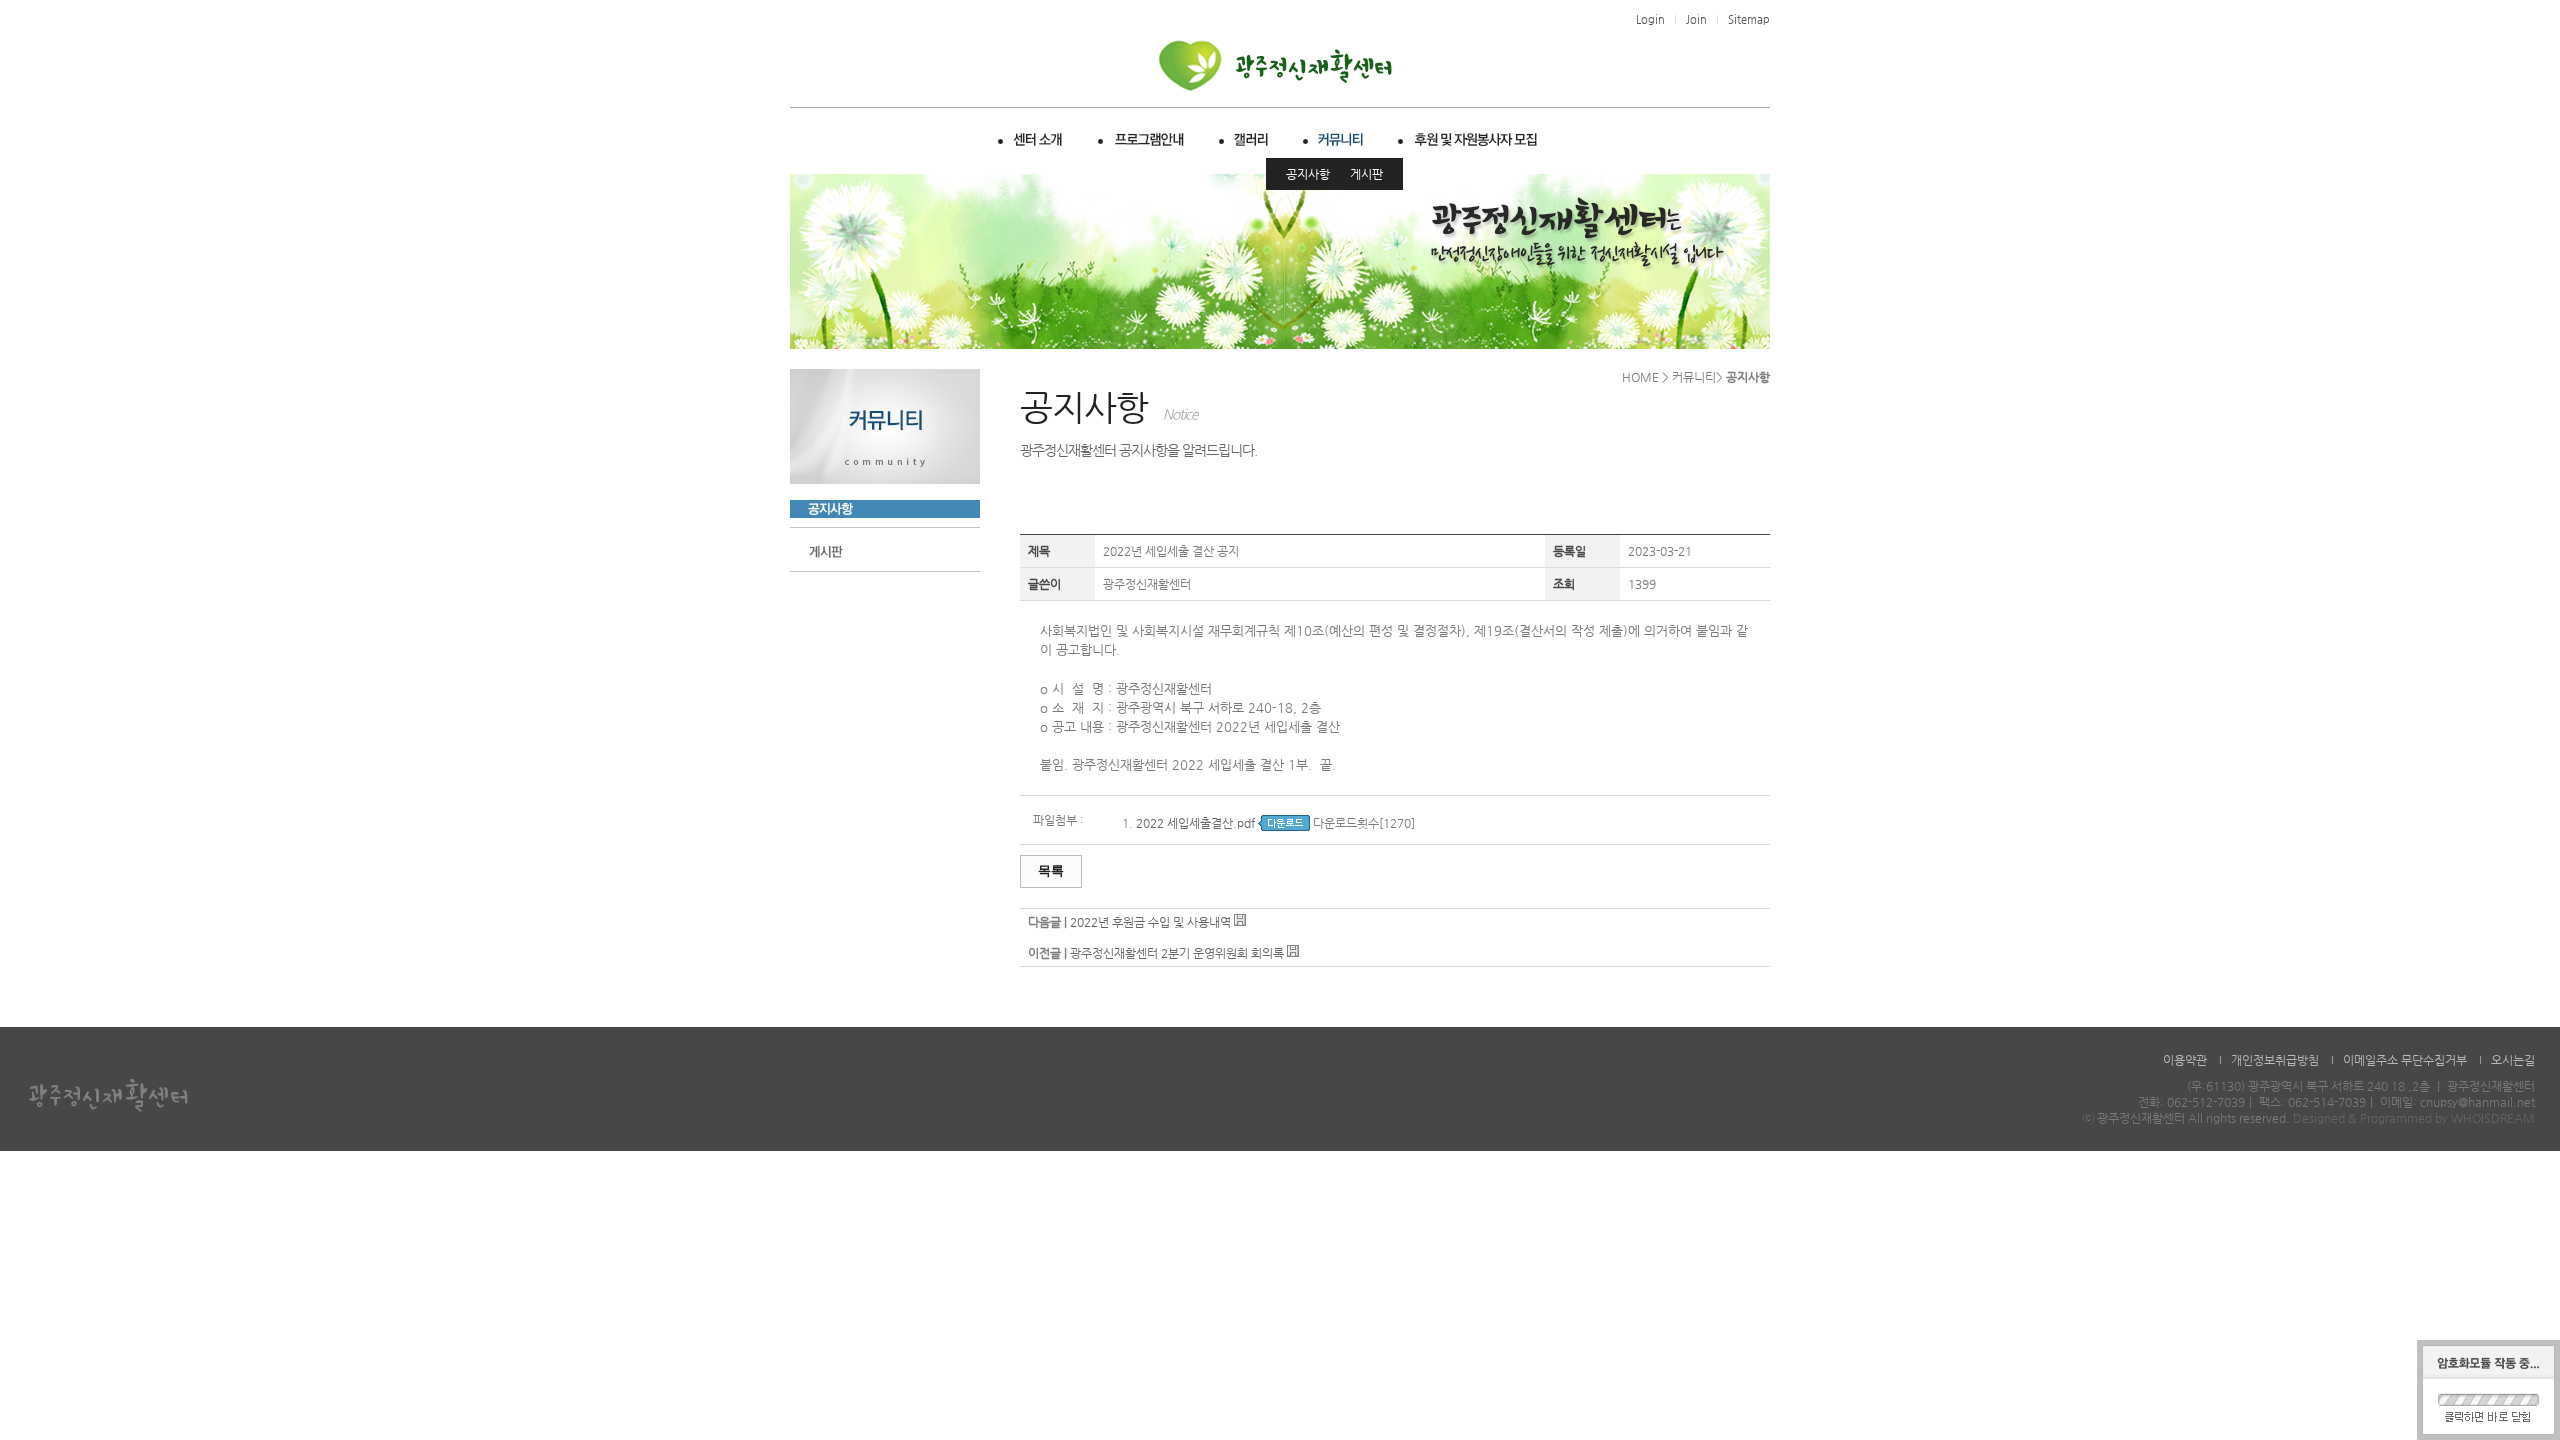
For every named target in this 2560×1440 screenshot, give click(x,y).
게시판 (1366, 174)
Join (1696, 19)
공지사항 (1308, 174)
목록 (1051, 870)
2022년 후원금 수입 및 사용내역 (1150, 922)
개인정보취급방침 (2275, 1060)
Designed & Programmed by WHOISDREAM (2414, 1118)
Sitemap (1749, 19)
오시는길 (2513, 1060)
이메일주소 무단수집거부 (2405, 1060)
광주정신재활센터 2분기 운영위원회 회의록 (1177, 953)
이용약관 (2185, 1060)
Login (1650, 19)
